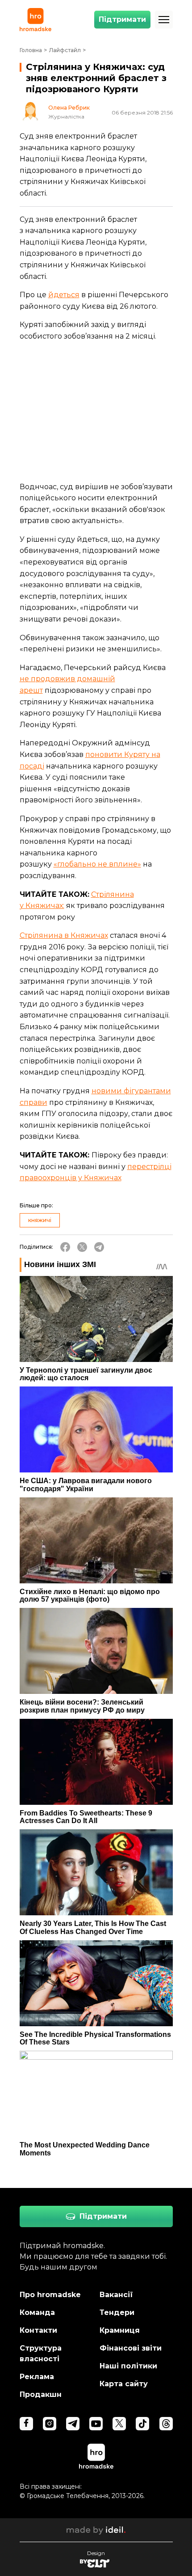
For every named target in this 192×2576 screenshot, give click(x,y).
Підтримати (122, 19)
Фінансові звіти (131, 2348)
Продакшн (41, 2394)
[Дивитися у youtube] (96, 2424)
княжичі (40, 1220)
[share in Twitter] (82, 1247)
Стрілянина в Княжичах (64, 935)
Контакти (38, 2330)
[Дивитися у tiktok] (142, 2424)
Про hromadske (50, 2295)
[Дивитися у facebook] (26, 2424)
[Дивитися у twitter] (119, 2424)
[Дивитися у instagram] (50, 2424)
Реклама (37, 2377)
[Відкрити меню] (164, 20)
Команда (37, 2312)
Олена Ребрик (69, 108)
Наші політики (128, 2366)
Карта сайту (124, 2384)
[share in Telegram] (99, 1247)
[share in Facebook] (65, 1247)
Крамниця (120, 2330)
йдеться (64, 295)
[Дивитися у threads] (166, 2424)
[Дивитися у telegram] (73, 2424)
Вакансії (116, 2295)
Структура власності (41, 2353)
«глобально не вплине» (97, 864)
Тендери (117, 2312)
